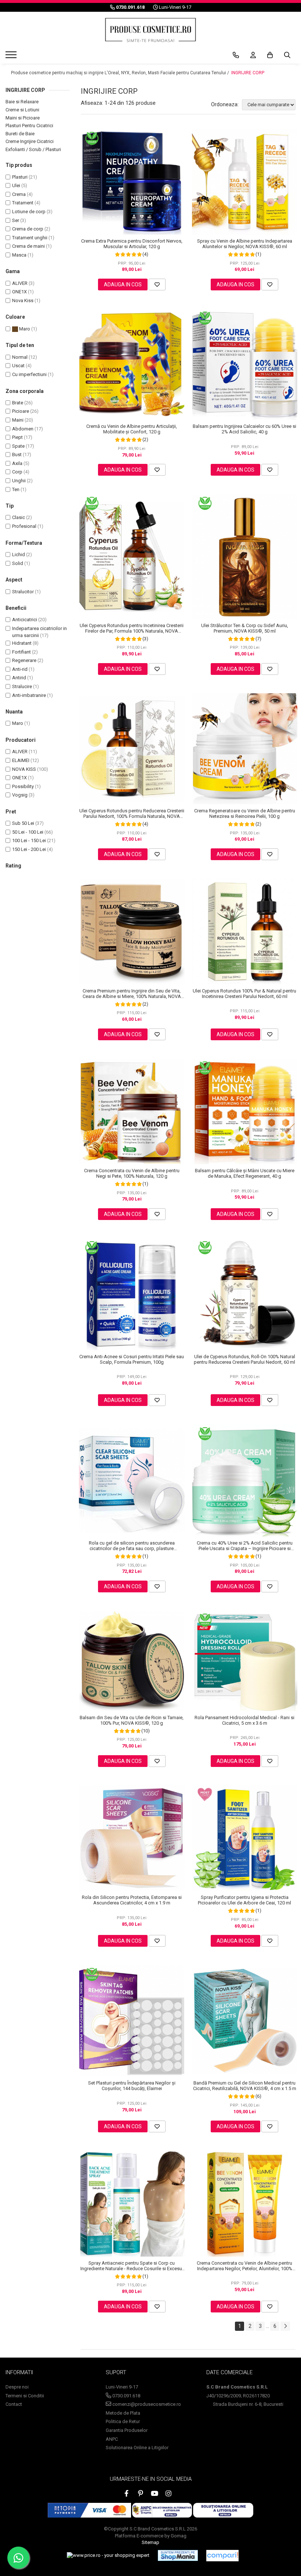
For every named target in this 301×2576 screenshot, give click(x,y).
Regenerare (24, 660)
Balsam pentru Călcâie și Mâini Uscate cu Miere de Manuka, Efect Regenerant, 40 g (245, 1173)
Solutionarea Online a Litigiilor (137, 2448)
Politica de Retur (123, 2421)
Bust (17, 455)
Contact (14, 2404)
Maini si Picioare (23, 118)
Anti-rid (20, 669)
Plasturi (20, 177)
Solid (18, 563)
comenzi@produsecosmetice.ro (146, 2404)
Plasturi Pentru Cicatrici (29, 126)
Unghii (19, 481)
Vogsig (20, 795)
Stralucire (22, 686)
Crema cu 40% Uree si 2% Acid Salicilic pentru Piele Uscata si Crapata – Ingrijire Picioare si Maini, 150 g (245, 1546)
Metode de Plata (123, 2413)
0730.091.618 (126, 2396)
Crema (19, 194)
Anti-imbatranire (29, 695)
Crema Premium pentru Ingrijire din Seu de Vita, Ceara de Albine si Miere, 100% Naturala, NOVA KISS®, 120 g (132, 994)
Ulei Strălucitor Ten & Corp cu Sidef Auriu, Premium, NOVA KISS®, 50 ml (245, 628)
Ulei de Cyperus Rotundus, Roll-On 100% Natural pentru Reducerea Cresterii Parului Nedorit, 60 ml (244, 1359)
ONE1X (19, 292)
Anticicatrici (25, 620)
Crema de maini (28, 246)
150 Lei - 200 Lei (29, 849)
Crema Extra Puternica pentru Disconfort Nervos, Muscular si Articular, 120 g (132, 244)
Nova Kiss (23, 300)
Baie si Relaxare (22, 102)
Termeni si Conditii (25, 2396)
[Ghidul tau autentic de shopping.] (222, 2556)
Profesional (24, 526)
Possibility (23, 786)
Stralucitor (23, 592)
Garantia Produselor (127, 2430)
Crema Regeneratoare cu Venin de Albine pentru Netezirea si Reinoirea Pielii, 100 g (245, 813)
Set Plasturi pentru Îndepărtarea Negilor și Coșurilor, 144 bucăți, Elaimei (132, 2086)
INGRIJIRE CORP (248, 73)
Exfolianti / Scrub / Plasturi (33, 149)
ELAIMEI (21, 760)
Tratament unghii (30, 238)
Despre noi (17, 2387)
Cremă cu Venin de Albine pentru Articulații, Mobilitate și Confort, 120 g (132, 429)
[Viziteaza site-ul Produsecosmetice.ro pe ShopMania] (178, 2555)
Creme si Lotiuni (22, 110)
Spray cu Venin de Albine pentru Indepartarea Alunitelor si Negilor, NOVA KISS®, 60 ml (245, 244)
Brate (18, 403)
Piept (17, 437)
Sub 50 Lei (23, 823)
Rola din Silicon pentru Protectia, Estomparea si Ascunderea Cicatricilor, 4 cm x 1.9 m (132, 1900)
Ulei (16, 185)
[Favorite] (157, 285)
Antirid (19, 678)
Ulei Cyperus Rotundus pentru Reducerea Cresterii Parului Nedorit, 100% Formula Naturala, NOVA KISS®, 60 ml (132, 813)
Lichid (19, 554)
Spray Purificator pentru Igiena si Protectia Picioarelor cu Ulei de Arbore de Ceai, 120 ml (244, 1900)
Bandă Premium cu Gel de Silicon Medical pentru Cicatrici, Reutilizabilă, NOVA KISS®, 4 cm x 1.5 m (245, 2086)
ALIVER (20, 283)
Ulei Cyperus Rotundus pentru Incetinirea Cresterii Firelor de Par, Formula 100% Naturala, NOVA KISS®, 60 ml (132, 628)
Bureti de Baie (20, 134)
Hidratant (22, 643)
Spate (18, 446)
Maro (24, 329)
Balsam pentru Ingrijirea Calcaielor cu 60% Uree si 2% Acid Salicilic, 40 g (244, 429)
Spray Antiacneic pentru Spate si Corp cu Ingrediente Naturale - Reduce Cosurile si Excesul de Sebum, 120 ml (132, 2266)
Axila (17, 463)
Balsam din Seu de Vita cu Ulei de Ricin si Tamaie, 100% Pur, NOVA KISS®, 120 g (132, 1720)
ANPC (112, 2439)
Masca (19, 255)
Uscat (18, 366)
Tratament (23, 203)
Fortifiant (21, 652)
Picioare (21, 411)
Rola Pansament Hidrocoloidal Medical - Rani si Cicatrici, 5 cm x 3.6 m (244, 1720)
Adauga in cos (123, 285)
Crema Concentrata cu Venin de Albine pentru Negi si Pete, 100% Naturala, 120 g (132, 1173)
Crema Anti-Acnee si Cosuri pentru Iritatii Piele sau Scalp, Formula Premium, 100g (132, 1359)
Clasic (19, 517)
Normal (20, 357)
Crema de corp (28, 229)
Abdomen (23, 429)
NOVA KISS (24, 769)
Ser (16, 220)
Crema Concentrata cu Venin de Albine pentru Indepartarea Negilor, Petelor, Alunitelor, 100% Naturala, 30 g (244, 2266)
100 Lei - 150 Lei (29, 840)
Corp (17, 472)
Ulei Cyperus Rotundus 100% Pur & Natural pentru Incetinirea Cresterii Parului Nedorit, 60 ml (244, 994)
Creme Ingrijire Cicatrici (30, 141)
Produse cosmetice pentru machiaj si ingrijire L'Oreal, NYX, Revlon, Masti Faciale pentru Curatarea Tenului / (121, 73)
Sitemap (150, 2542)
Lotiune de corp (29, 212)
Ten (16, 489)
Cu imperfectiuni (29, 374)
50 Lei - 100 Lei (28, 832)
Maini (18, 420)
